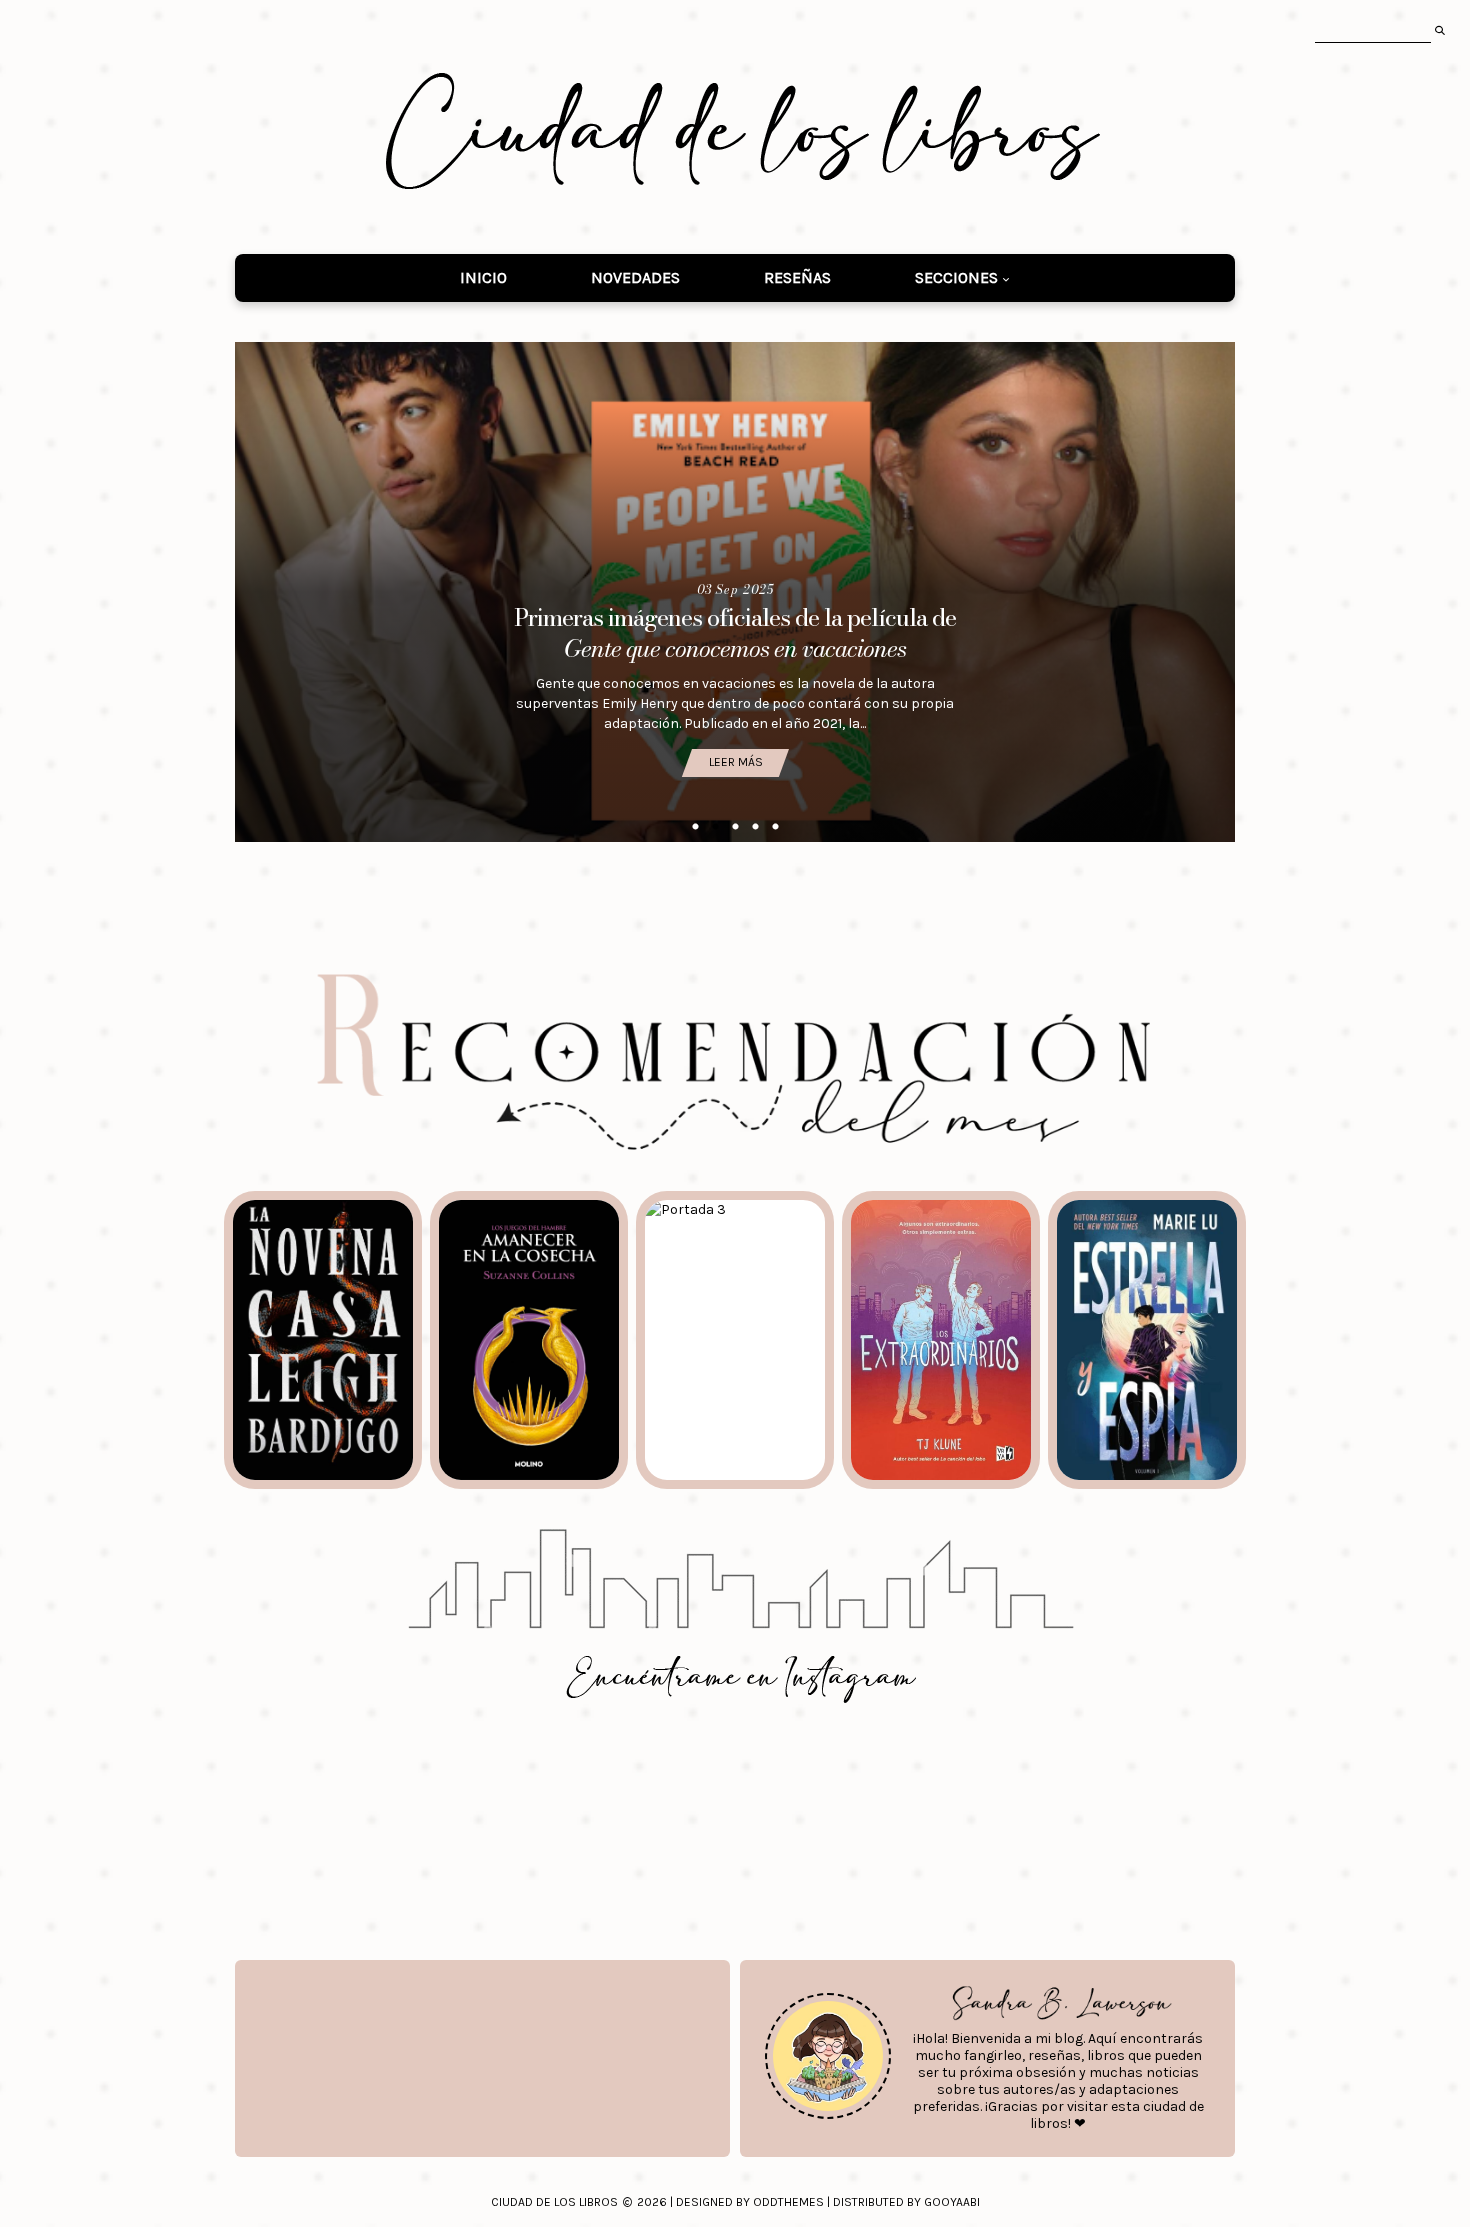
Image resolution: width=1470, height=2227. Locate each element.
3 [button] (735, 827)
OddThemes (788, 2202)
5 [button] (775, 827)
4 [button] (755, 827)
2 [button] (715, 827)
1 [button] (695, 827)
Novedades (635, 277)
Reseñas (797, 277)
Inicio (483, 277)
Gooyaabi (952, 2202)
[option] (735, 592)
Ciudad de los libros (554, 2202)
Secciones (956, 277)
